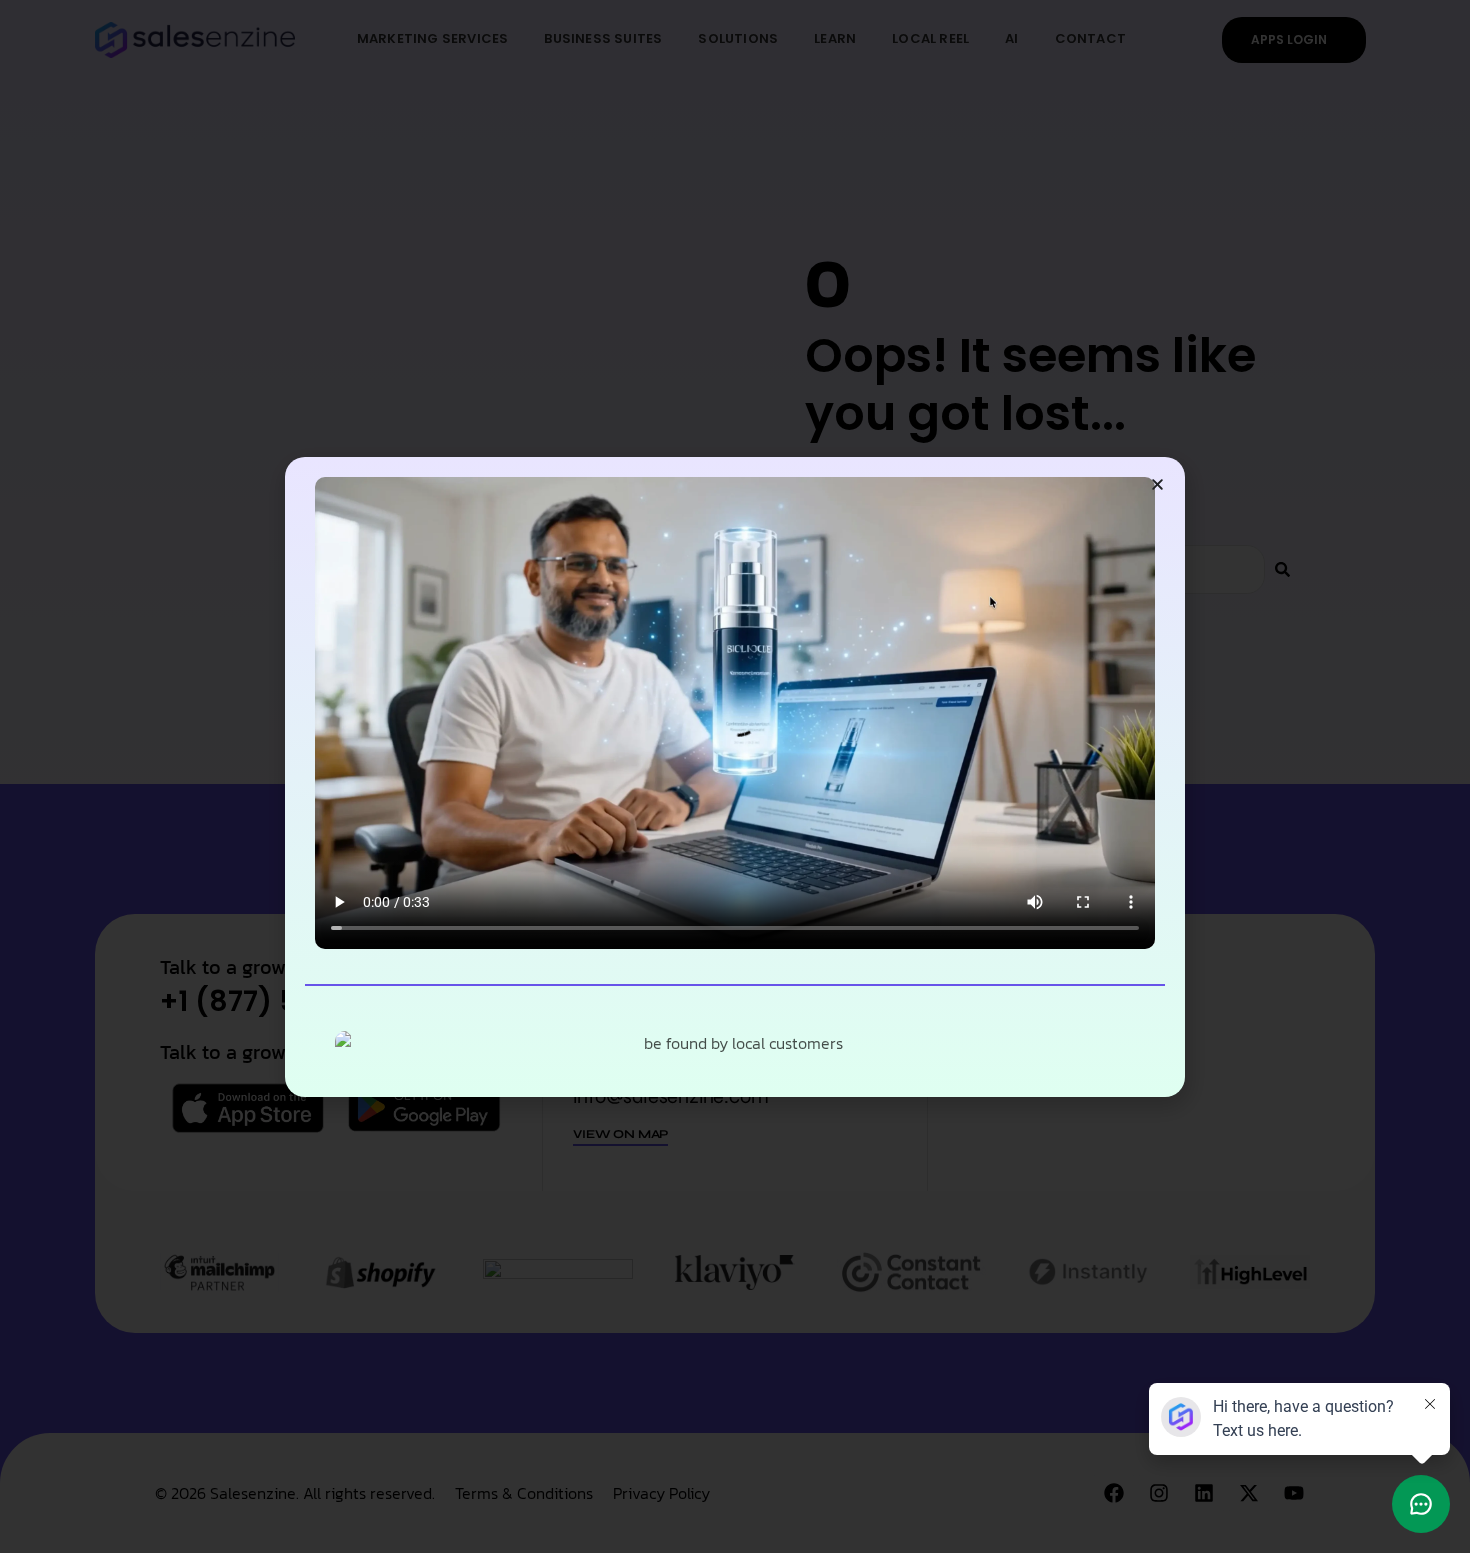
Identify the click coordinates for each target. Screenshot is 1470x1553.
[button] (1157, 484)
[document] (735, 776)
